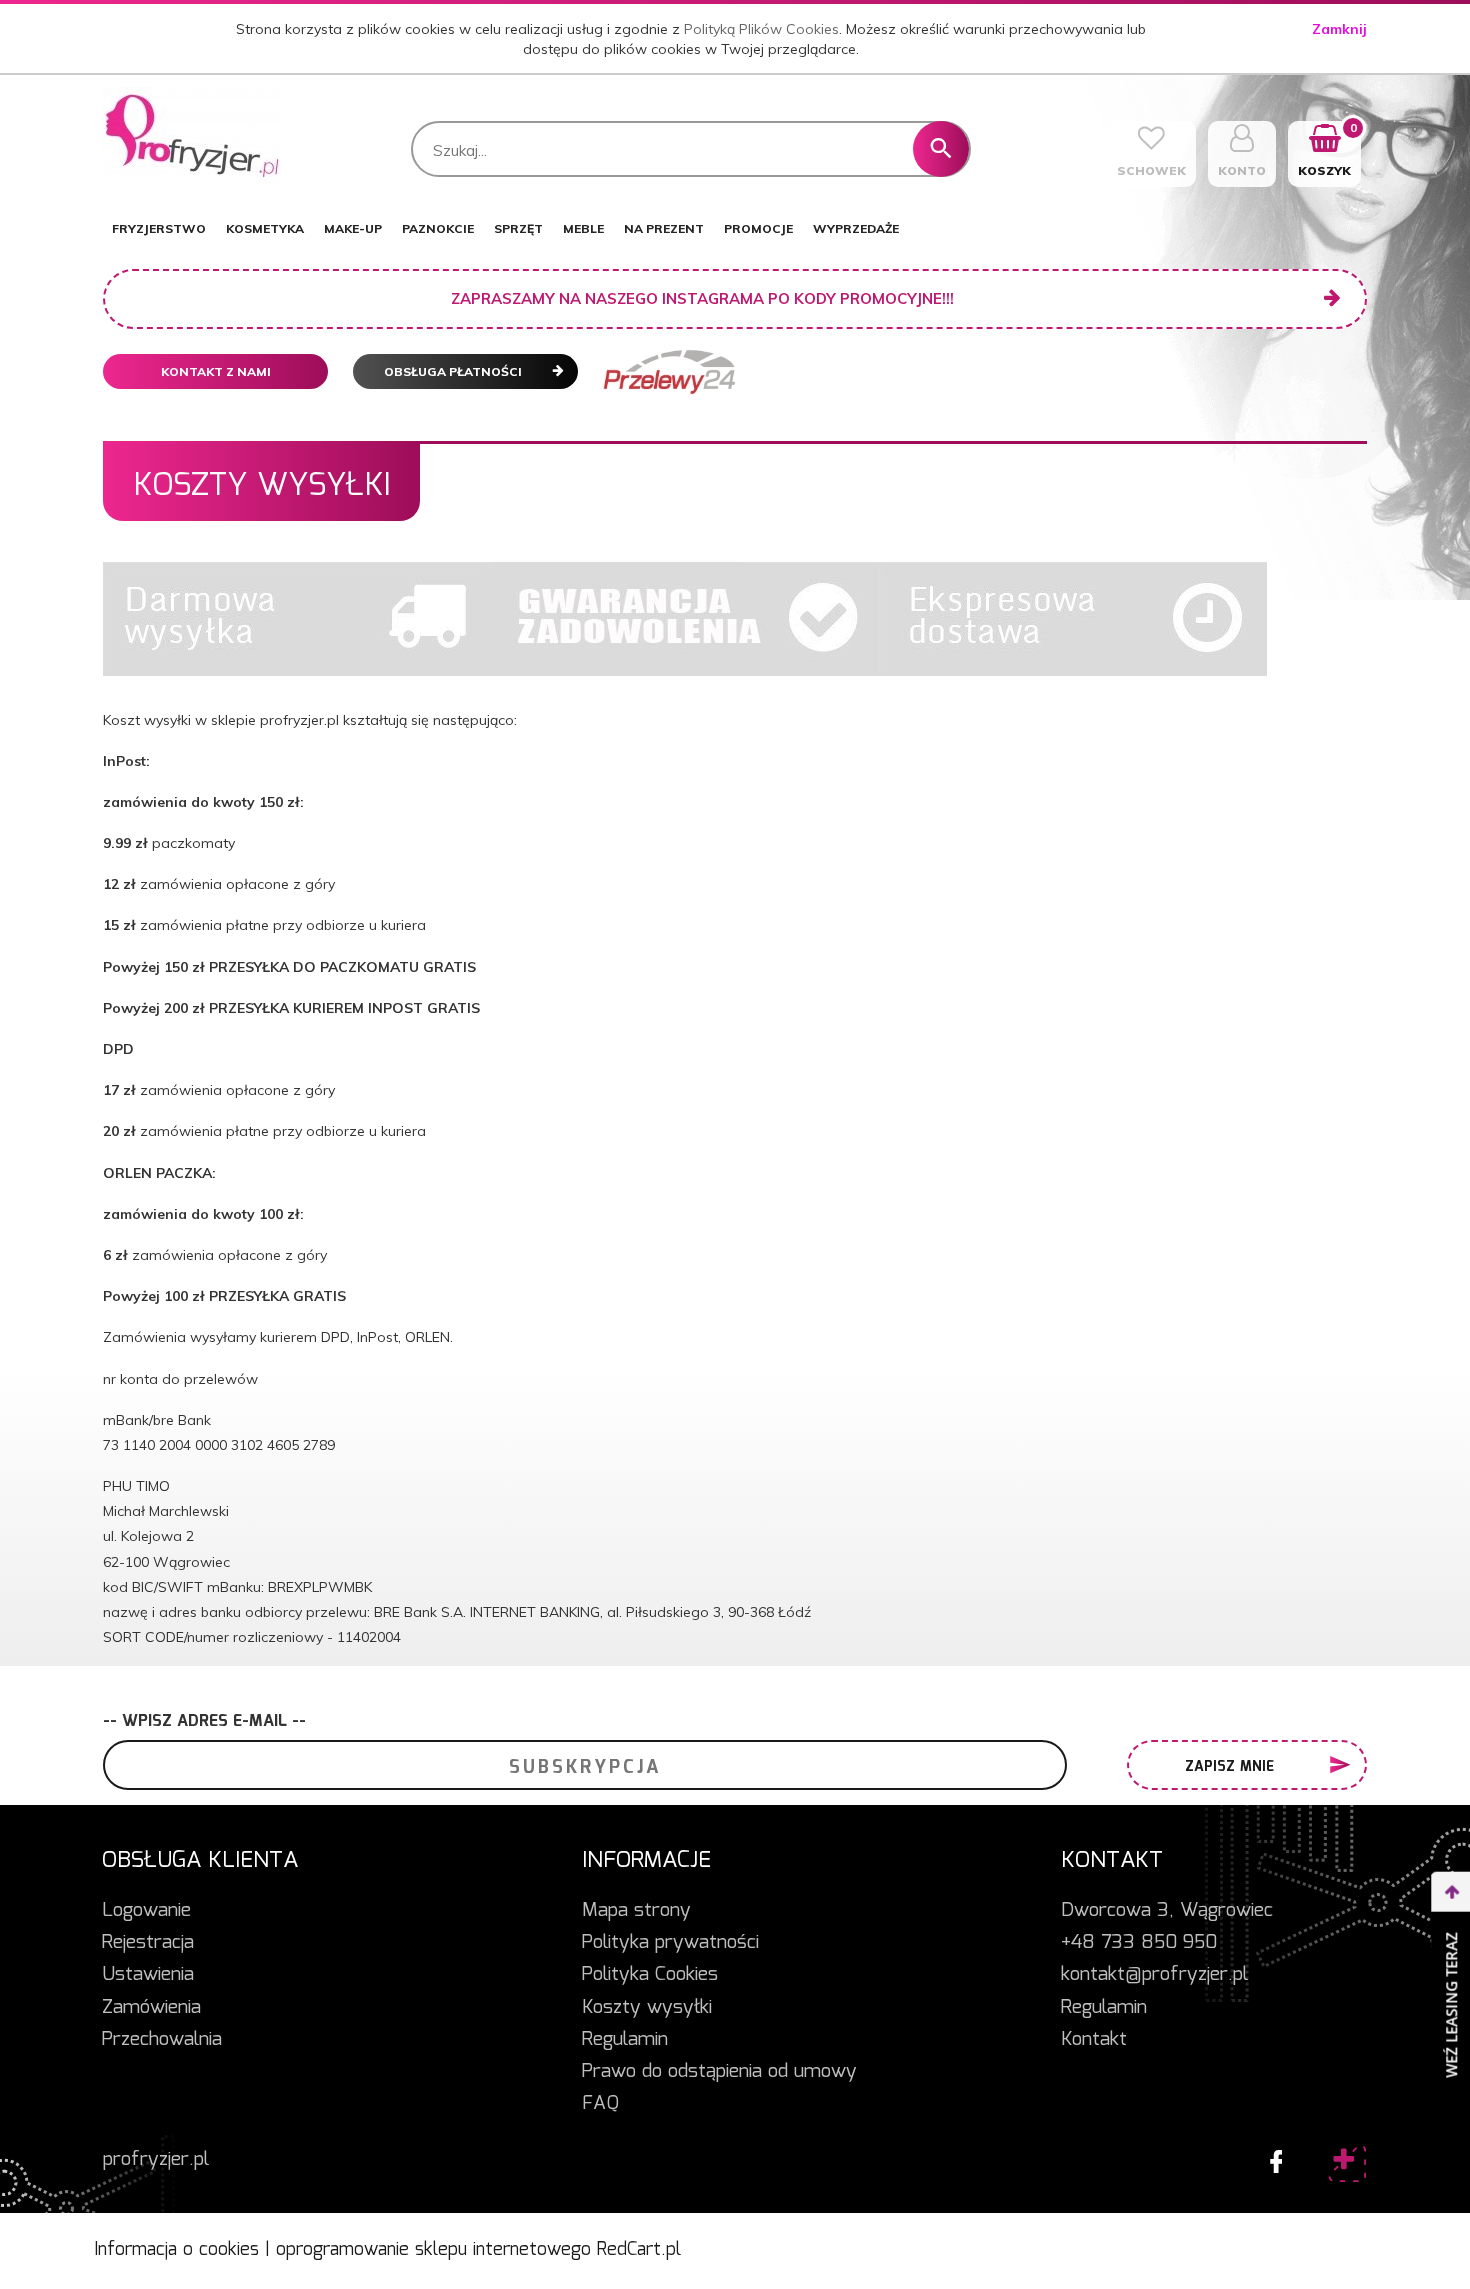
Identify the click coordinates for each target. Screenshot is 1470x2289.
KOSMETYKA (265, 228)
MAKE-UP (353, 228)
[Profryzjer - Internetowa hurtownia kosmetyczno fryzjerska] (192, 136)
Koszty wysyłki (647, 2008)
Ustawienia (148, 1975)
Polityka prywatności (670, 1943)
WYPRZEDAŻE (856, 228)
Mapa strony (636, 1911)
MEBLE (583, 228)
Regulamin (625, 2040)
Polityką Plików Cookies (761, 29)
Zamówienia (151, 2008)
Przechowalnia (162, 2040)
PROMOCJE (758, 228)
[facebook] (1271, 2157)
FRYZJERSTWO (159, 228)
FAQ (600, 2104)
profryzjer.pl (156, 2160)
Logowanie (146, 1911)
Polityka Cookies (650, 1975)
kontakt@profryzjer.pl (1154, 1975)
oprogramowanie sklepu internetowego (433, 2250)
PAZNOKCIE (438, 228)
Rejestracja (148, 1943)
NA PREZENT (664, 228)
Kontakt (1094, 2040)
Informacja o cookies (176, 2250)
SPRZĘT (518, 228)
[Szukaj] (941, 149)
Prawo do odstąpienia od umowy (719, 2072)
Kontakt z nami (216, 371)
